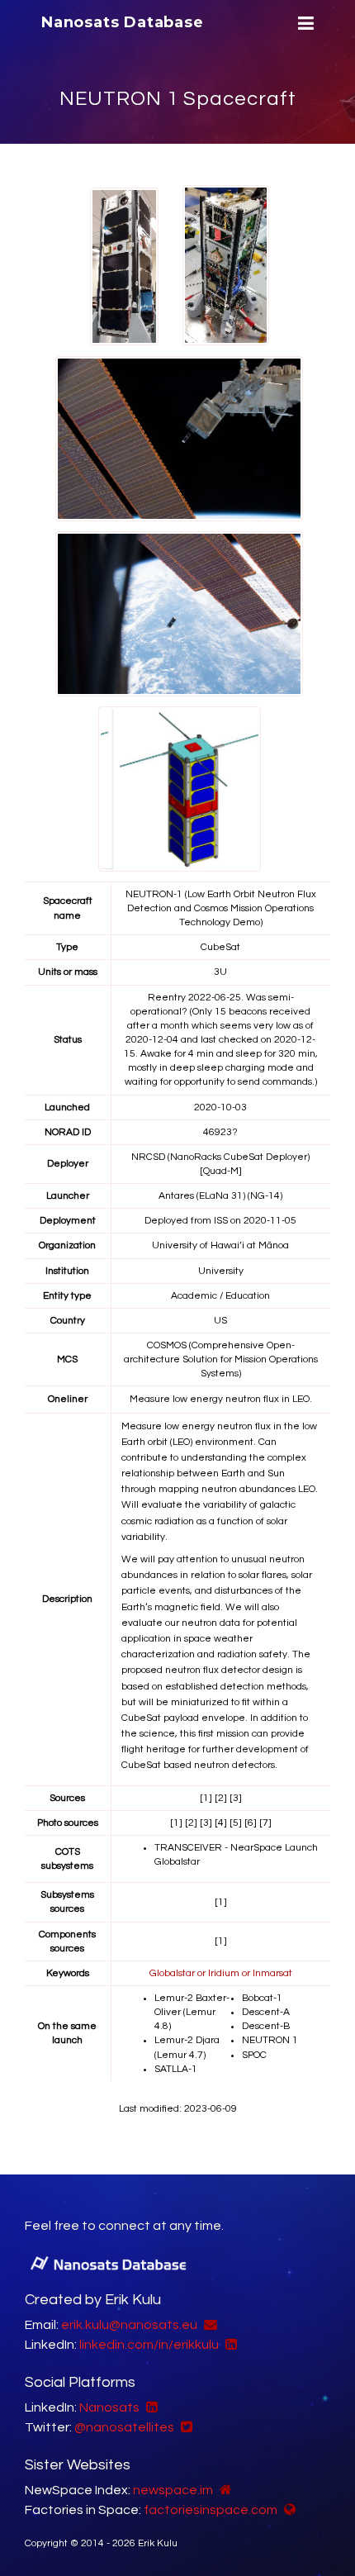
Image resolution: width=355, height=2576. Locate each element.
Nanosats (109, 2407)
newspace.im (173, 2490)
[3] (236, 1798)
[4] (221, 1823)
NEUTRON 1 (270, 2040)
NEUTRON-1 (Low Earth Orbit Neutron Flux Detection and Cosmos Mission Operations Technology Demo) (221, 908)
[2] (221, 1798)
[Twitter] (185, 2427)
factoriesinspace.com (211, 2510)
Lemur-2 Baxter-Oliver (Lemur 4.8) (192, 2012)
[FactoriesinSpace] (288, 2510)
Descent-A (266, 2012)
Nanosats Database (123, 22)
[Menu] (304, 24)
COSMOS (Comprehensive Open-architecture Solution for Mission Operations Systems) (221, 1359)
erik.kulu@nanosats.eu (129, 2325)
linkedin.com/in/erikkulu (149, 2345)
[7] (265, 1823)
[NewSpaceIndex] (224, 2490)
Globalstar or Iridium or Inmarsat (221, 1973)
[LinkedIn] (229, 2345)
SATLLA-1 (176, 2069)
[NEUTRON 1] (124, 267)
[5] (236, 1823)
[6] (251, 1823)
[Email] (208, 2325)
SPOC (254, 2055)
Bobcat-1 (262, 1998)
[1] (206, 1798)
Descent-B (266, 2026)
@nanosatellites (124, 2427)
